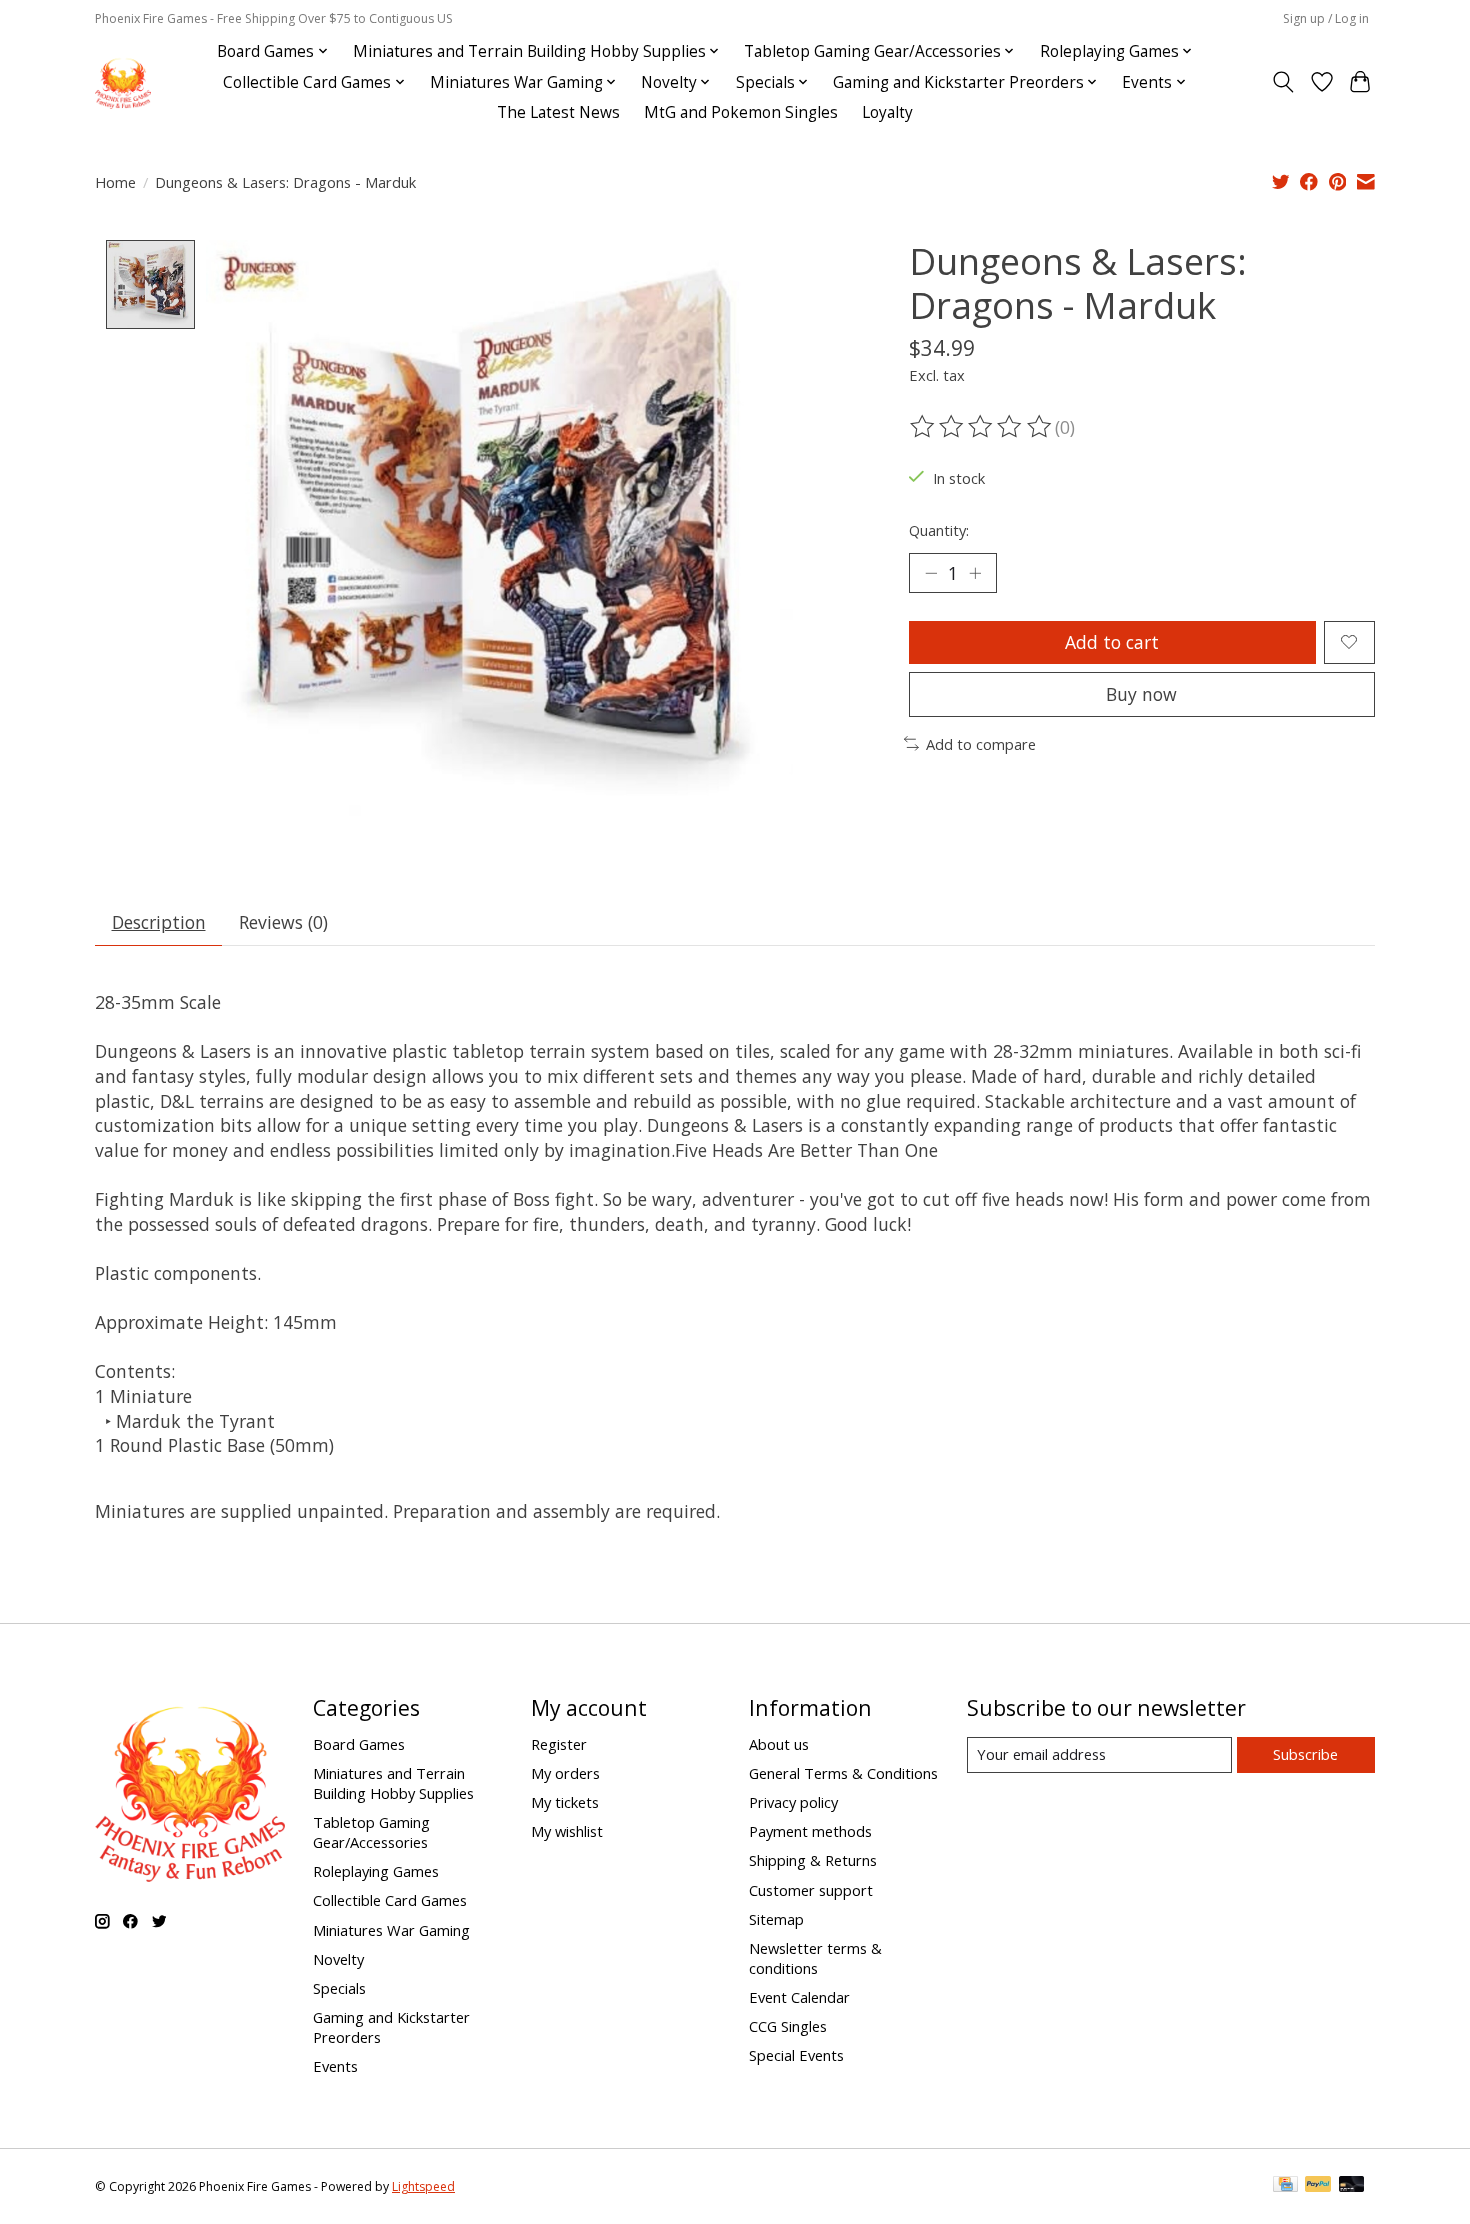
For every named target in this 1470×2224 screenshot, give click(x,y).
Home (115, 182)
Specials (339, 1988)
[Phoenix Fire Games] (123, 82)
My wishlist (567, 1831)
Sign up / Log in (1326, 18)
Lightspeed (423, 2186)
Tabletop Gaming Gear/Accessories (371, 1832)
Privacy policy (793, 1802)
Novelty (338, 1959)
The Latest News (558, 112)
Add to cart (1112, 642)
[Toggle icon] (1283, 82)
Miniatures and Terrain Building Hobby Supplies (393, 1783)
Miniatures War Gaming (391, 1930)
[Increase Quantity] (975, 573)
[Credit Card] (1285, 2186)
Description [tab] (159, 922)
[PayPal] (1318, 2186)
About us (779, 1744)
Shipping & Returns (813, 1860)
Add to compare (981, 744)
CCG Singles (788, 2026)
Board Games (359, 1744)
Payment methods (810, 1831)
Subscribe (1305, 1754)
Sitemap (776, 1919)
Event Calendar (799, 1997)
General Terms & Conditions (843, 1773)
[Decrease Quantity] (931, 573)
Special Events (796, 2055)
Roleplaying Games (376, 1871)
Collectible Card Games (390, 1900)
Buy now (1141, 694)
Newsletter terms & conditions (815, 1958)
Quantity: (939, 530)
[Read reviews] (982, 427)
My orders (565, 1773)
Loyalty (887, 112)
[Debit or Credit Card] (1352, 2186)
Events (335, 2066)
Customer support (811, 1890)
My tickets (565, 1802)
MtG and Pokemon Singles (741, 112)
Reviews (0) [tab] (283, 922)
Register (559, 1744)
